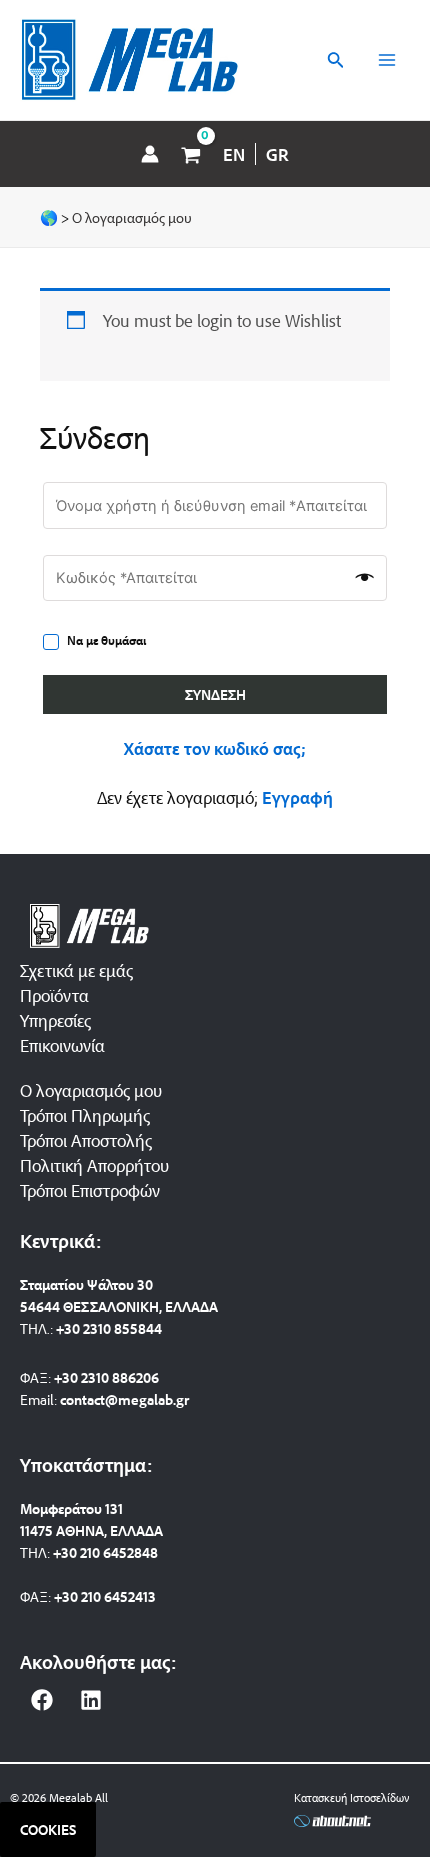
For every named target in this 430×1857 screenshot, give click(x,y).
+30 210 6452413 (105, 1596)
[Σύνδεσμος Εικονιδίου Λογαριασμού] (150, 154)
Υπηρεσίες (55, 1020)
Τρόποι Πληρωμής (85, 1115)
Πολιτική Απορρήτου (94, 1165)
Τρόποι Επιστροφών (90, 1190)
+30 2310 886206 (106, 1377)
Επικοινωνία (62, 1045)
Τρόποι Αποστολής (86, 1140)
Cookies (48, 1829)
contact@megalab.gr (124, 1399)
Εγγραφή (297, 797)
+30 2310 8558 (101, 1328)
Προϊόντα (54, 995)
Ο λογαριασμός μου (91, 1090)
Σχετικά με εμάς (76, 970)
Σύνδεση (215, 694)
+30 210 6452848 (105, 1552)
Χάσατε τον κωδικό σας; (215, 748)
